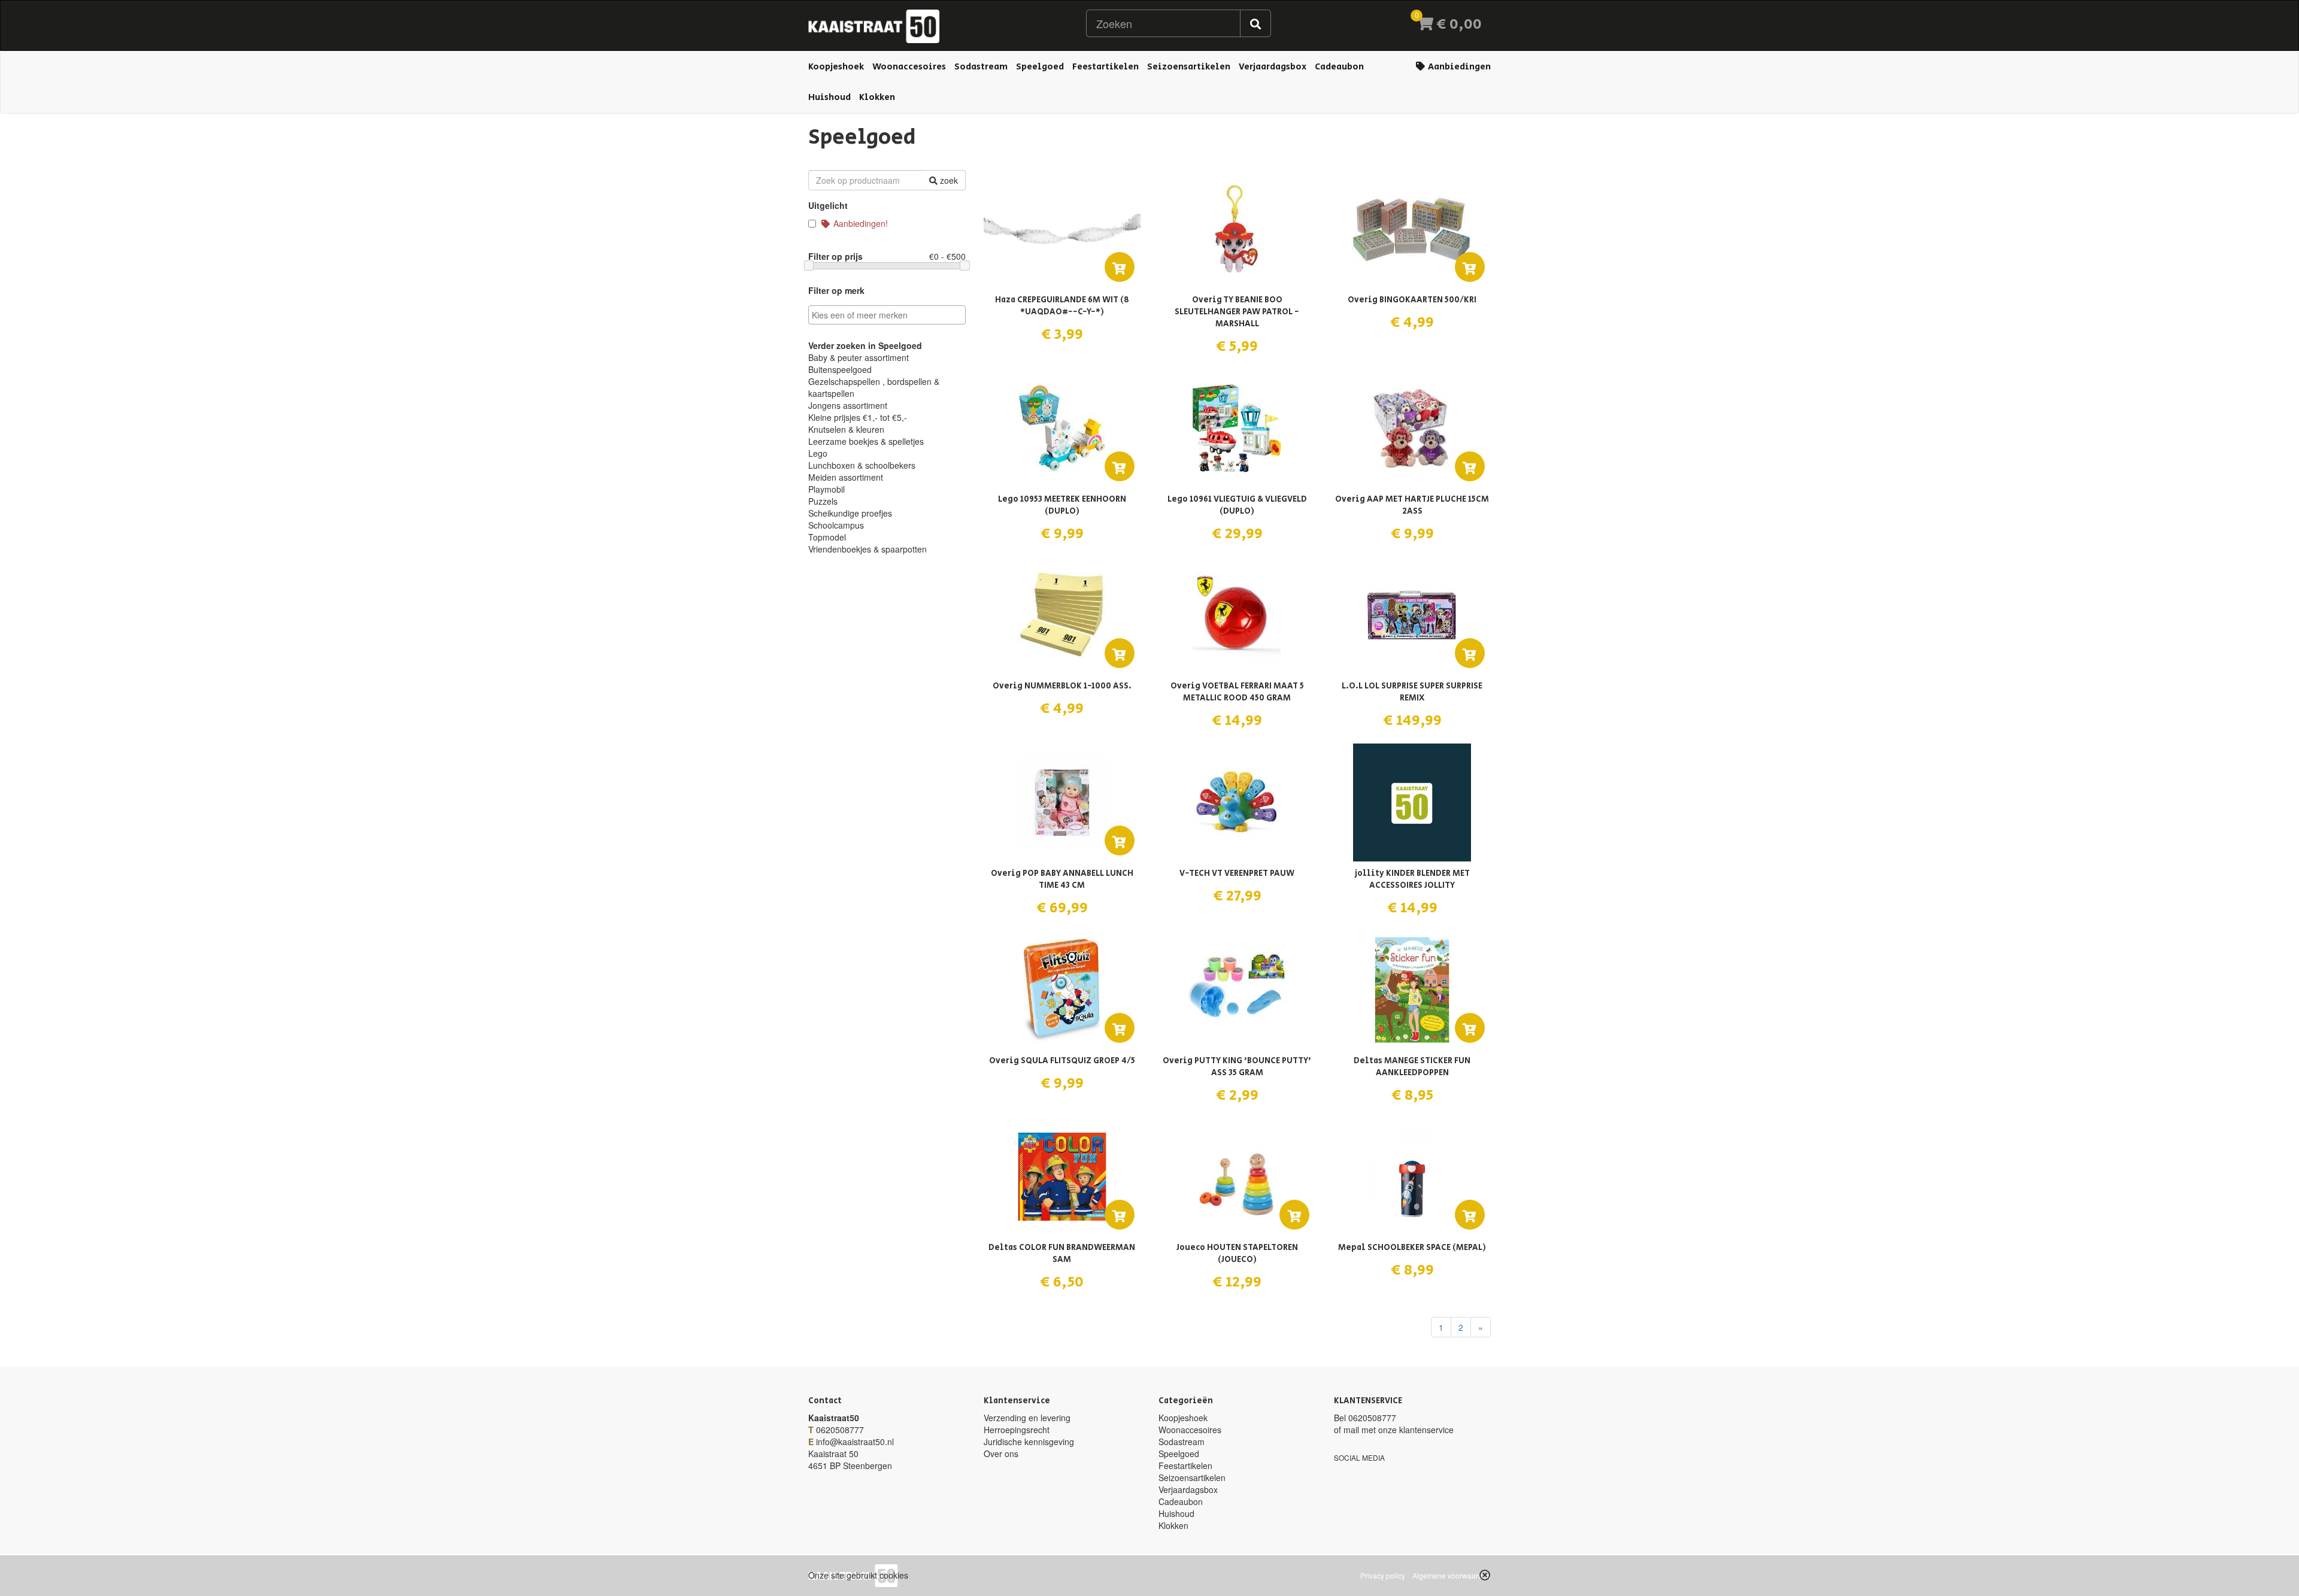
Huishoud (829, 97)
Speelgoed (1040, 67)
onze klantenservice (1416, 1430)
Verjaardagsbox (1273, 67)
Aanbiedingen (1458, 67)
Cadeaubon (1339, 67)
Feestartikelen (1105, 67)
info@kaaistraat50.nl (855, 1442)
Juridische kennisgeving (1029, 1442)
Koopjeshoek (836, 67)
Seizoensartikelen (1189, 67)
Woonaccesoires (909, 67)
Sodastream (981, 67)
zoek (948, 180)
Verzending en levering (1027, 1418)
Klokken (877, 97)
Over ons (1001, 1454)
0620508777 (840, 1430)
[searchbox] (888, 315)
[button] (1485, 1575)
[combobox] (887, 315)
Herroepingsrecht (1017, 1430)
